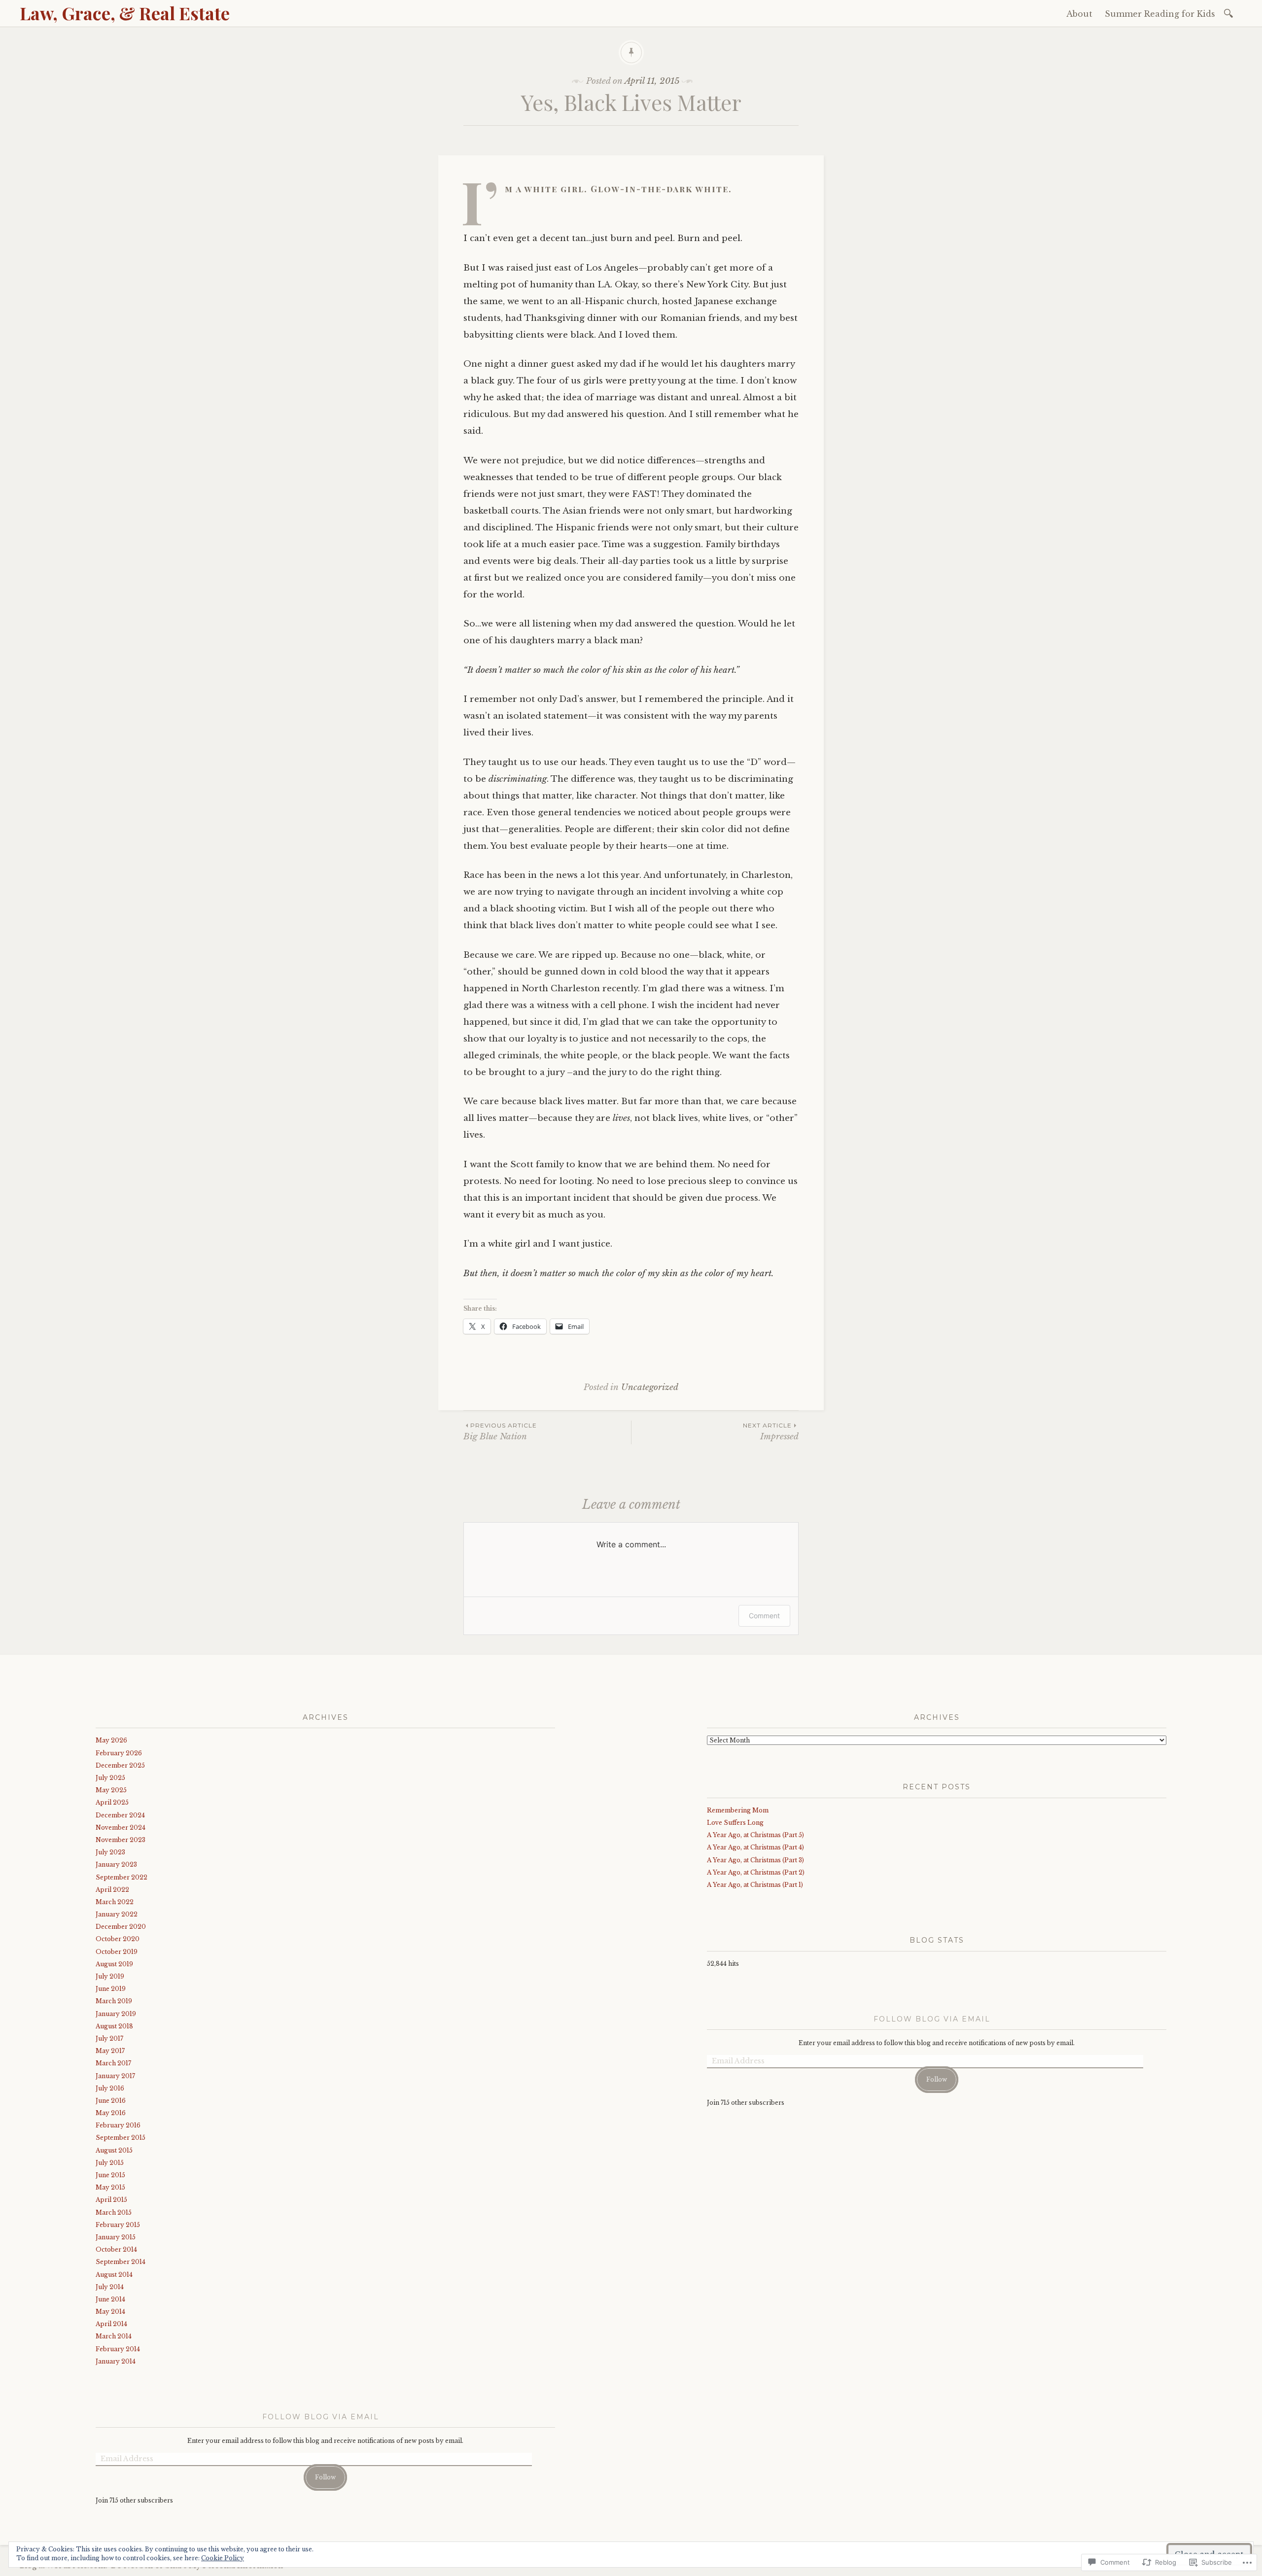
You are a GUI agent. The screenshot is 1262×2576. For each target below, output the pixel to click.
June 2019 (111, 1989)
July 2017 (109, 2038)
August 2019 (114, 1964)
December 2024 (120, 1815)
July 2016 (110, 2088)
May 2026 (111, 1740)
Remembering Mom (738, 1810)
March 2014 (114, 2336)
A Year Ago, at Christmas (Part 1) (755, 1885)
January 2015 (116, 2237)
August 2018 (114, 2026)
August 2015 (114, 2150)
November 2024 (121, 1828)
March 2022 (115, 1902)
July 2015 (110, 2163)
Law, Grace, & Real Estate (125, 13)
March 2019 (114, 2001)
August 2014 (114, 2275)
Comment (764, 1616)
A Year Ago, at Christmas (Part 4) (755, 1847)
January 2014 (116, 2361)
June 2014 (110, 2299)
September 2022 (122, 1877)
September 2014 (121, 2262)
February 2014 (118, 2349)
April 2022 (112, 1890)
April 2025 (112, 1802)
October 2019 (117, 1952)
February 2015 (118, 2225)
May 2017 (110, 2051)
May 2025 (111, 1790)
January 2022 (117, 1914)
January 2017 (115, 2076)
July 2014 (110, 2287)
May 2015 (110, 2187)
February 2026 (119, 1753)
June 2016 (111, 2101)
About (1079, 14)
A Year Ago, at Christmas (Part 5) (755, 1835)
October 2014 (116, 2249)
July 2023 (110, 1852)
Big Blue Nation (500, 1432)
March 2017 (113, 2063)
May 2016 (111, 2113)
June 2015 (110, 2175)
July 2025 (110, 1778)
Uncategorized (650, 1387)
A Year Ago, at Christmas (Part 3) (755, 1860)
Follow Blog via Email (321, 2417)
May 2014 (110, 2312)
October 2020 (118, 1939)
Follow (325, 2477)
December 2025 (120, 1765)
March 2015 (114, 2212)
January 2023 (116, 1864)
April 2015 (111, 2200)
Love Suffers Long (735, 1823)
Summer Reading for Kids (1160, 14)
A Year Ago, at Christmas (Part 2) (756, 1872)
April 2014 (111, 2324)
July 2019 (110, 1976)
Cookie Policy (223, 2558)
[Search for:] (1230, 13)
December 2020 (121, 1927)
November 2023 (121, 1840)
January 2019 (116, 2014)
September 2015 (121, 2138)
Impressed (771, 1432)
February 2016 (118, 2125)
